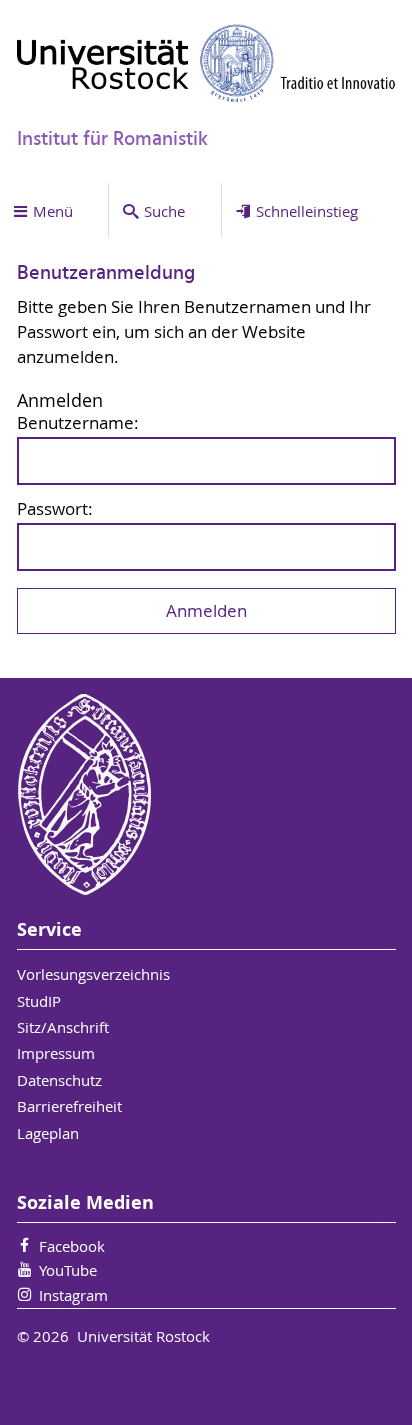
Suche (164, 211)
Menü (53, 211)
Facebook (72, 1246)
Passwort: (55, 509)
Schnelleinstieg (307, 211)
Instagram (73, 1295)
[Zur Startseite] (206, 63)
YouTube (68, 1270)
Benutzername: (78, 423)
